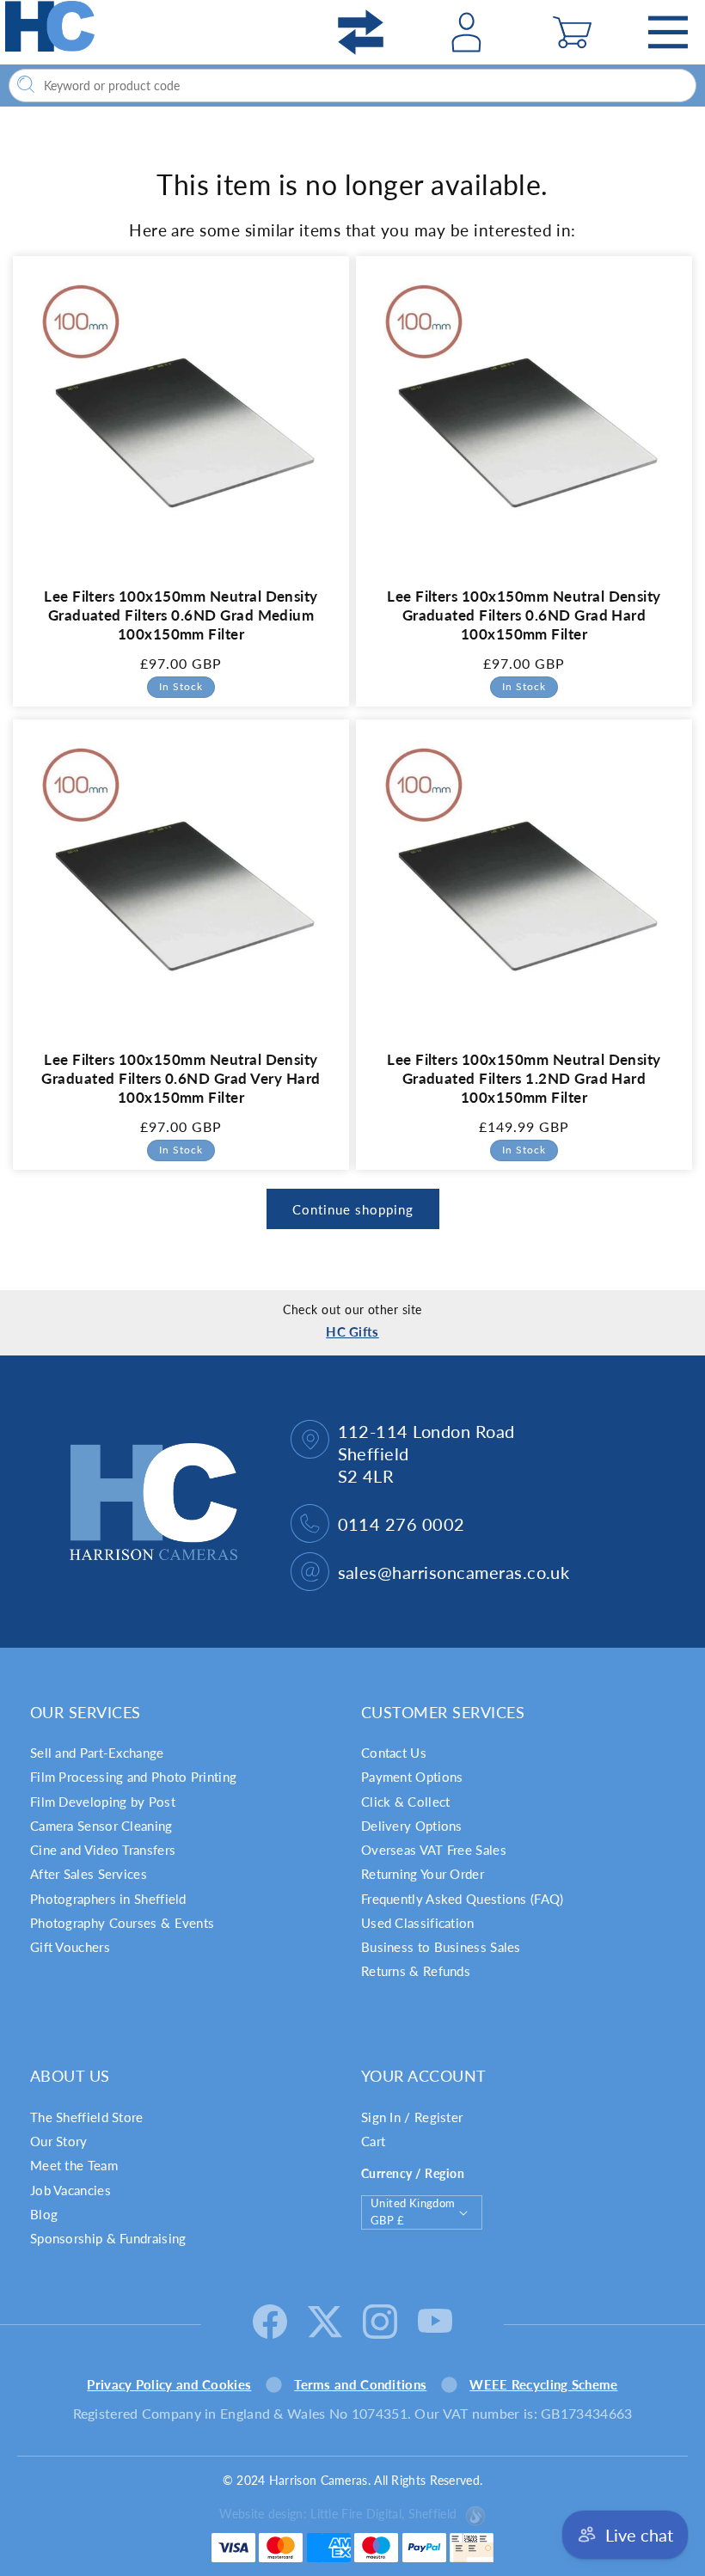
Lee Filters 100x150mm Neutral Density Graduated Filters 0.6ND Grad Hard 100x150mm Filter (524, 615)
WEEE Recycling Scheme (543, 2384)
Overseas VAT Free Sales (434, 1850)
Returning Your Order (423, 1874)
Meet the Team (74, 2165)
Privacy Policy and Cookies (169, 2384)
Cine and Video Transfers (103, 1850)
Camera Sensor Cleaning (101, 1826)
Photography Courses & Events (122, 1923)
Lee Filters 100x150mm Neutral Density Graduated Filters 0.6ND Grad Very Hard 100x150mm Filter (181, 1078)
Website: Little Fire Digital (338, 2514)
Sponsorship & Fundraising (108, 2238)
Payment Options (412, 1777)
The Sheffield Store (87, 2117)
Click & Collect (406, 1802)
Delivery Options (412, 1826)
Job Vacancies (70, 2190)
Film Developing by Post (103, 1802)
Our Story (59, 2141)
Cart (373, 2141)
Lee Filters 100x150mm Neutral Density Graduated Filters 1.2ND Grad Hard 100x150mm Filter (524, 1078)
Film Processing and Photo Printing (133, 1777)
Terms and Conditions (360, 2384)
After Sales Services (89, 1874)
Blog (44, 2214)
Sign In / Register (412, 2117)
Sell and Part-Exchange (97, 1753)
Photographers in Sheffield (108, 1899)
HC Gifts (352, 1331)
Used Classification (418, 1923)
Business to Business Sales (441, 1947)
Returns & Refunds (416, 1971)
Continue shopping (353, 1209)
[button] (572, 32)
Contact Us (394, 1753)
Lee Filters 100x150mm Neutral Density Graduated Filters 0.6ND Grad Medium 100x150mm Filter (181, 615)
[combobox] (352, 86)
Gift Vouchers (70, 1947)
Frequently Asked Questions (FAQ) (463, 1899)
